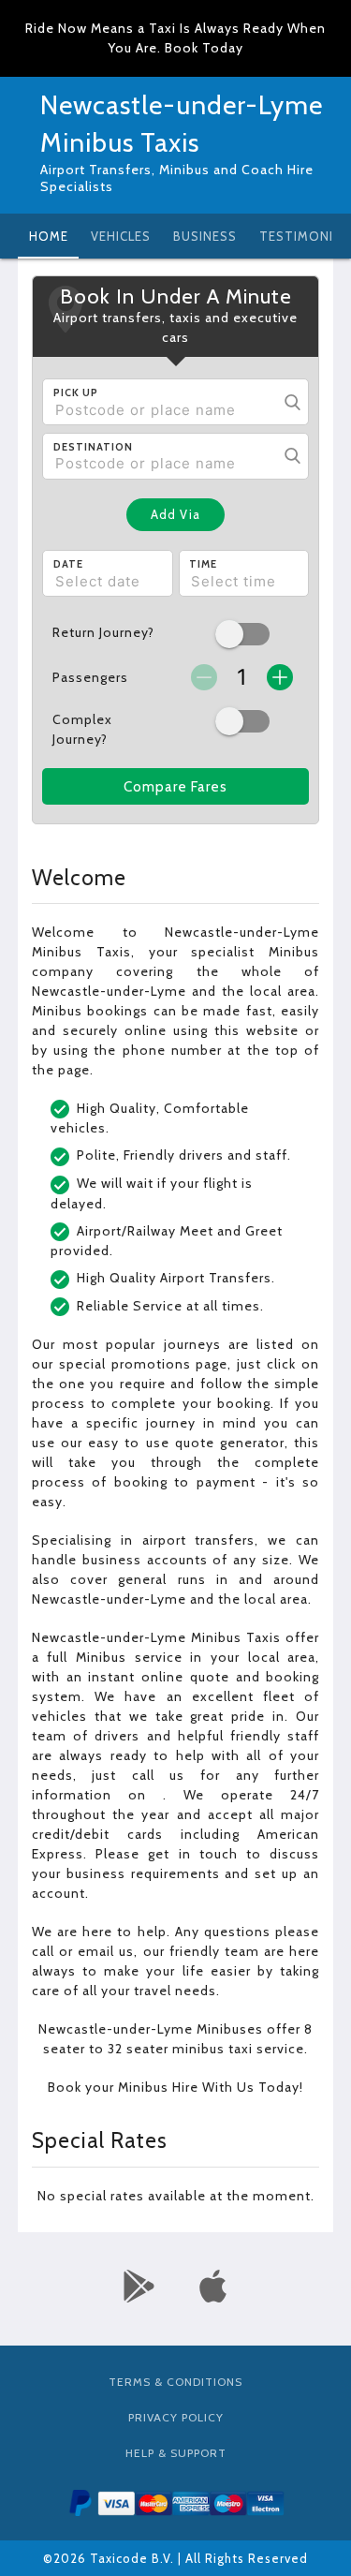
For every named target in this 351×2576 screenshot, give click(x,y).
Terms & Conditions (175, 2382)
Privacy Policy (176, 2417)
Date (68, 564)
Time (203, 564)
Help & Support (176, 2453)
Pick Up (76, 392)
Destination (93, 447)
